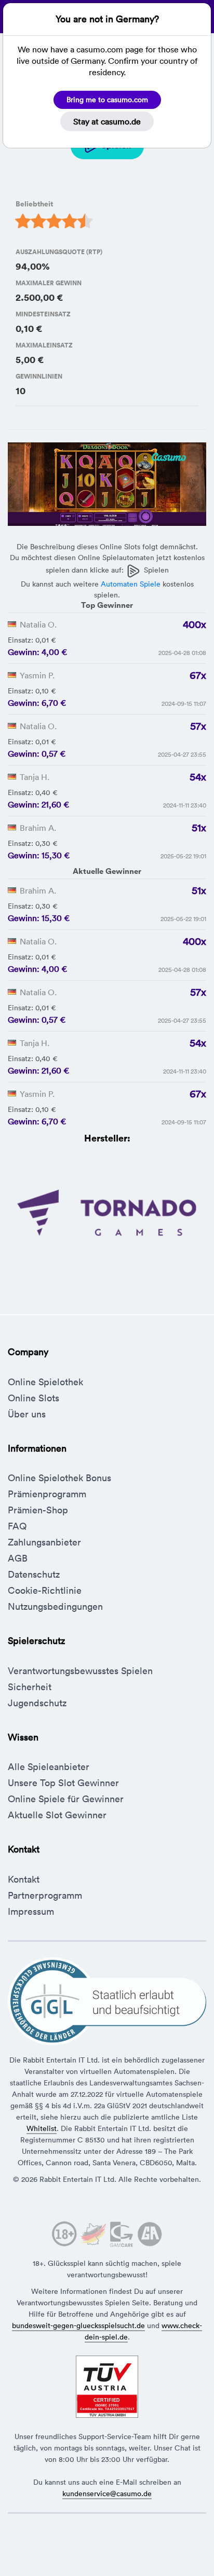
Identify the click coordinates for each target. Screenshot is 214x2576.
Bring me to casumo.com (107, 100)
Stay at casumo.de (107, 121)
